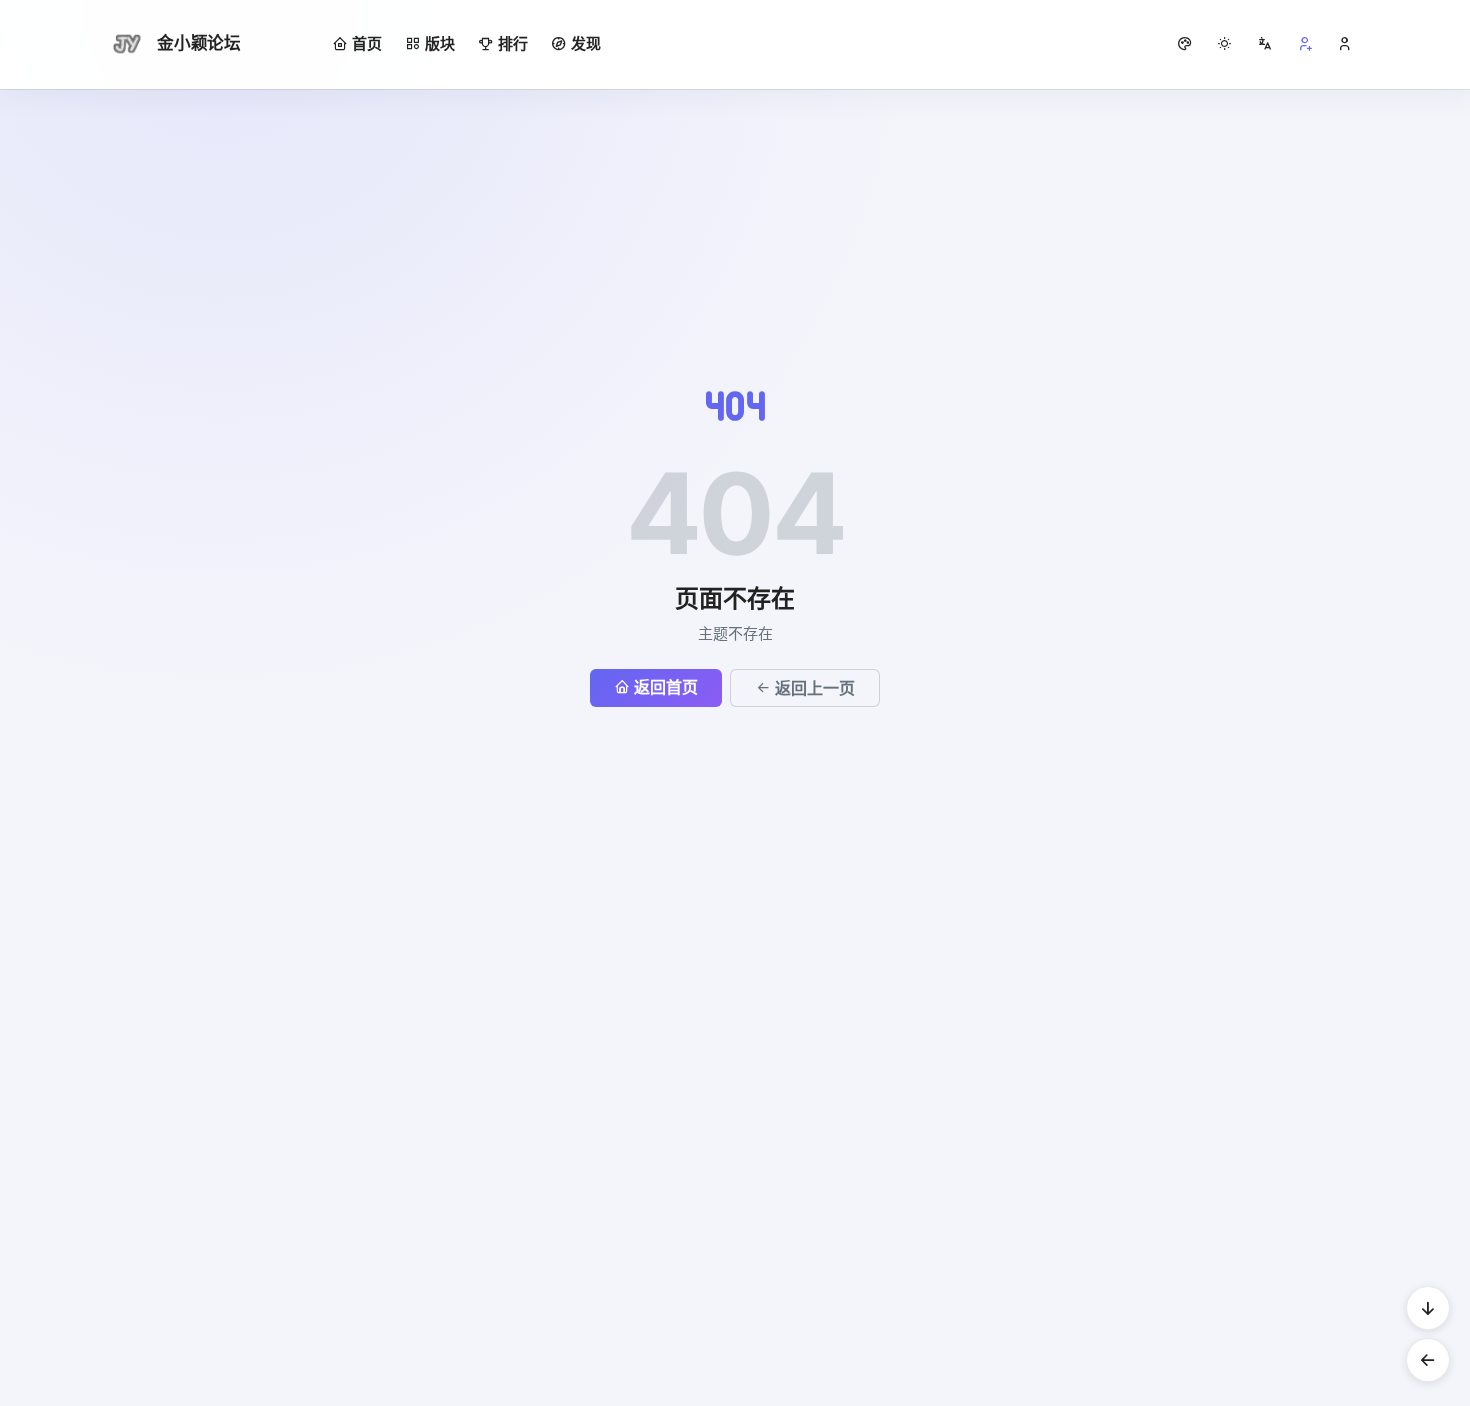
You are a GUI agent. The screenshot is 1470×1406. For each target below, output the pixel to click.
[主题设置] (1225, 44)
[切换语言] (1265, 44)
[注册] (1305, 44)
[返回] (1428, 1360)
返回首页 (666, 687)
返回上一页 (815, 688)
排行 (513, 43)
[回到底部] (1428, 1308)
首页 (367, 43)
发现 (586, 43)
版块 (440, 43)
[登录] (1345, 44)
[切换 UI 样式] (1185, 44)
